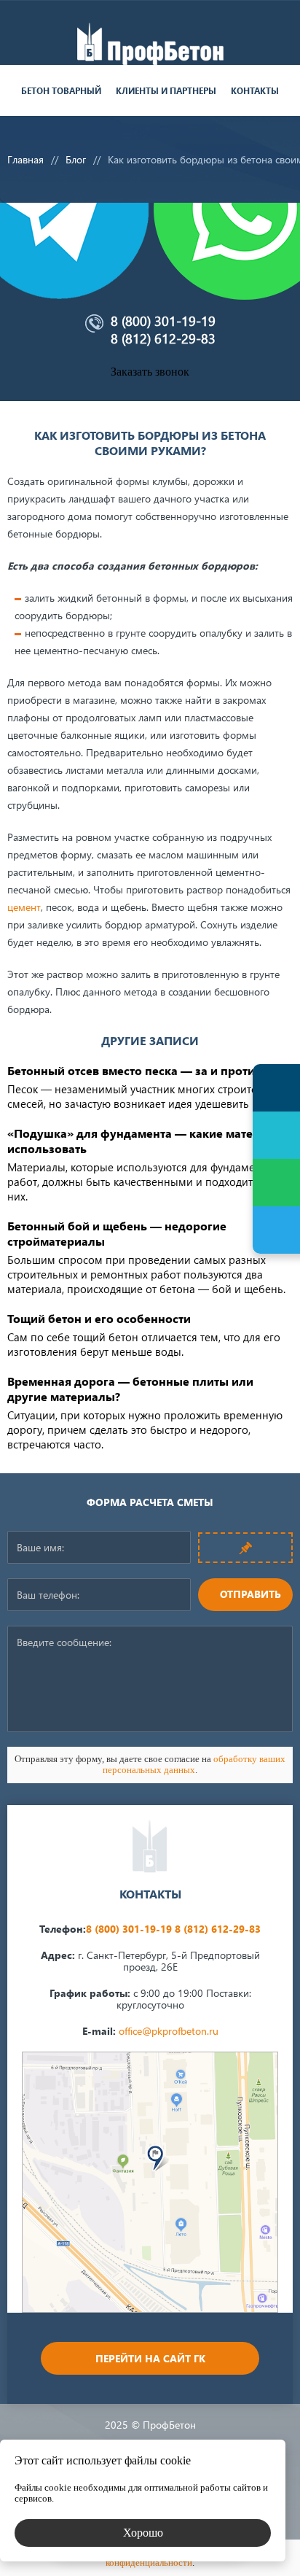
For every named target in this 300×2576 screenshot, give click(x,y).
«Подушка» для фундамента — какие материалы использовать (149, 1141)
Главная (25, 159)
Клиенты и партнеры (166, 91)
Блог (76, 159)
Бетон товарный (61, 91)
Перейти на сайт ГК (150, 2358)
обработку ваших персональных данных (194, 1764)
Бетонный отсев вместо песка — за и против (134, 1070)
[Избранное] (276, 1135)
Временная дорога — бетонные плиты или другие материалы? (130, 1389)
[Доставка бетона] (150, 61)
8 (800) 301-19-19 (163, 321)
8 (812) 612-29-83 (163, 338)
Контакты (255, 91)
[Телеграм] (276, 1230)
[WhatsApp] (276, 1183)
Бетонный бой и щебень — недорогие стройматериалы (117, 1233)
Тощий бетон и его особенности (99, 1318)
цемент (24, 907)
